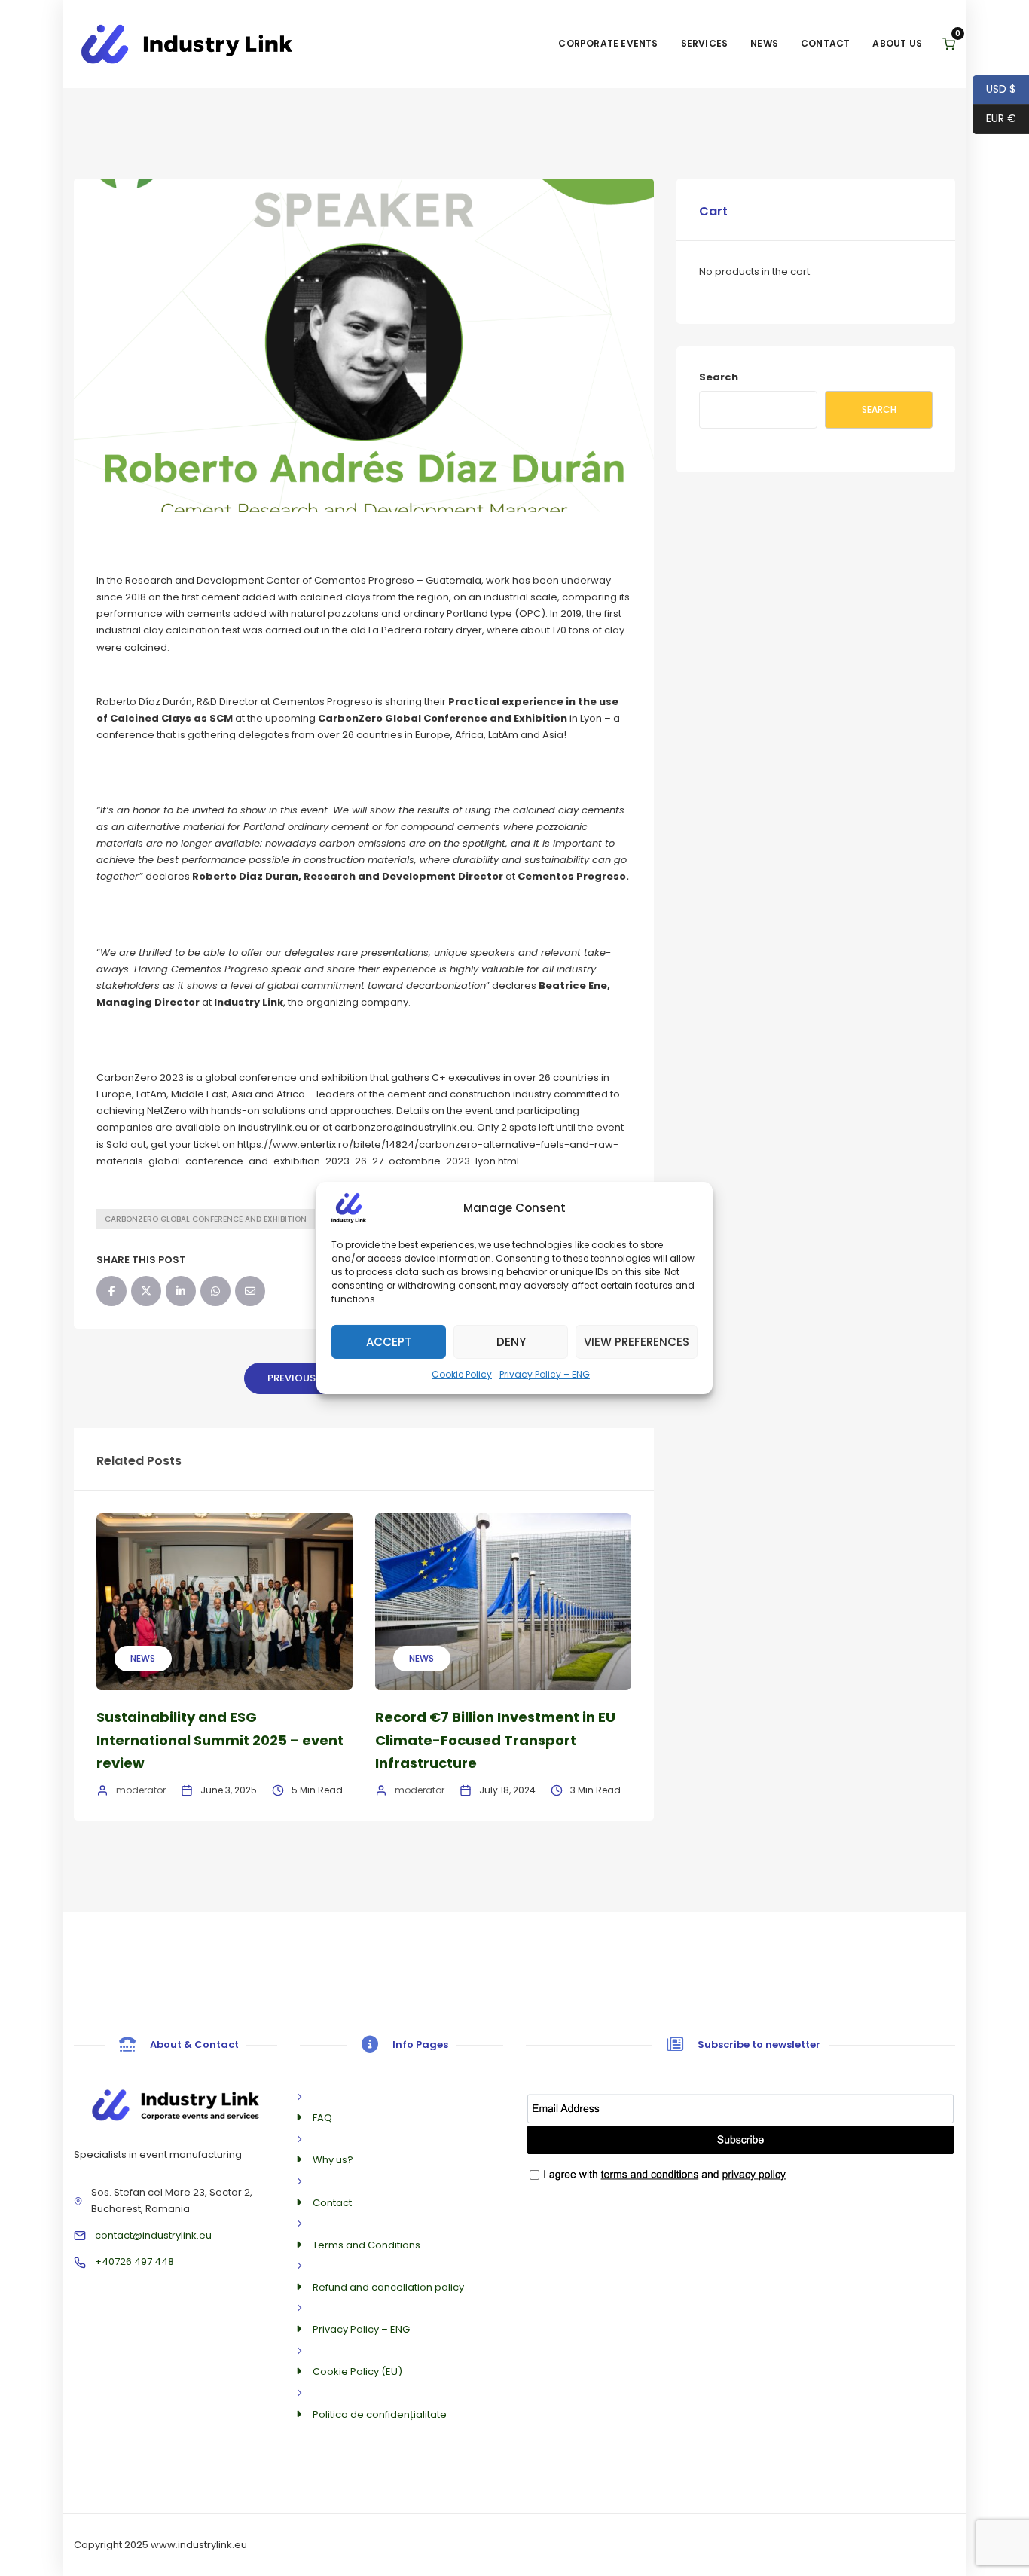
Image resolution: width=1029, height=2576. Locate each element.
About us (897, 43)
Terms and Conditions (366, 2245)
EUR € (994, 118)
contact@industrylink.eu (153, 2235)
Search (719, 377)
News (764, 43)
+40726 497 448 (134, 2262)
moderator (141, 1790)
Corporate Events (608, 43)
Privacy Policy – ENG (545, 1374)
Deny (511, 1341)
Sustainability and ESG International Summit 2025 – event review (220, 1740)
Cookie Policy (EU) (357, 2372)
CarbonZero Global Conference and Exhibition (206, 1219)
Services (705, 43)
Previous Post (306, 1378)
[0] (949, 44)
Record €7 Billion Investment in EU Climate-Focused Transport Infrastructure (495, 1740)
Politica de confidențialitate (380, 2414)
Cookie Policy (462, 1374)
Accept (389, 1341)
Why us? (333, 2160)
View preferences (637, 1341)
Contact (825, 43)
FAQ (322, 2118)
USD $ (994, 89)
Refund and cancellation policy (388, 2287)
